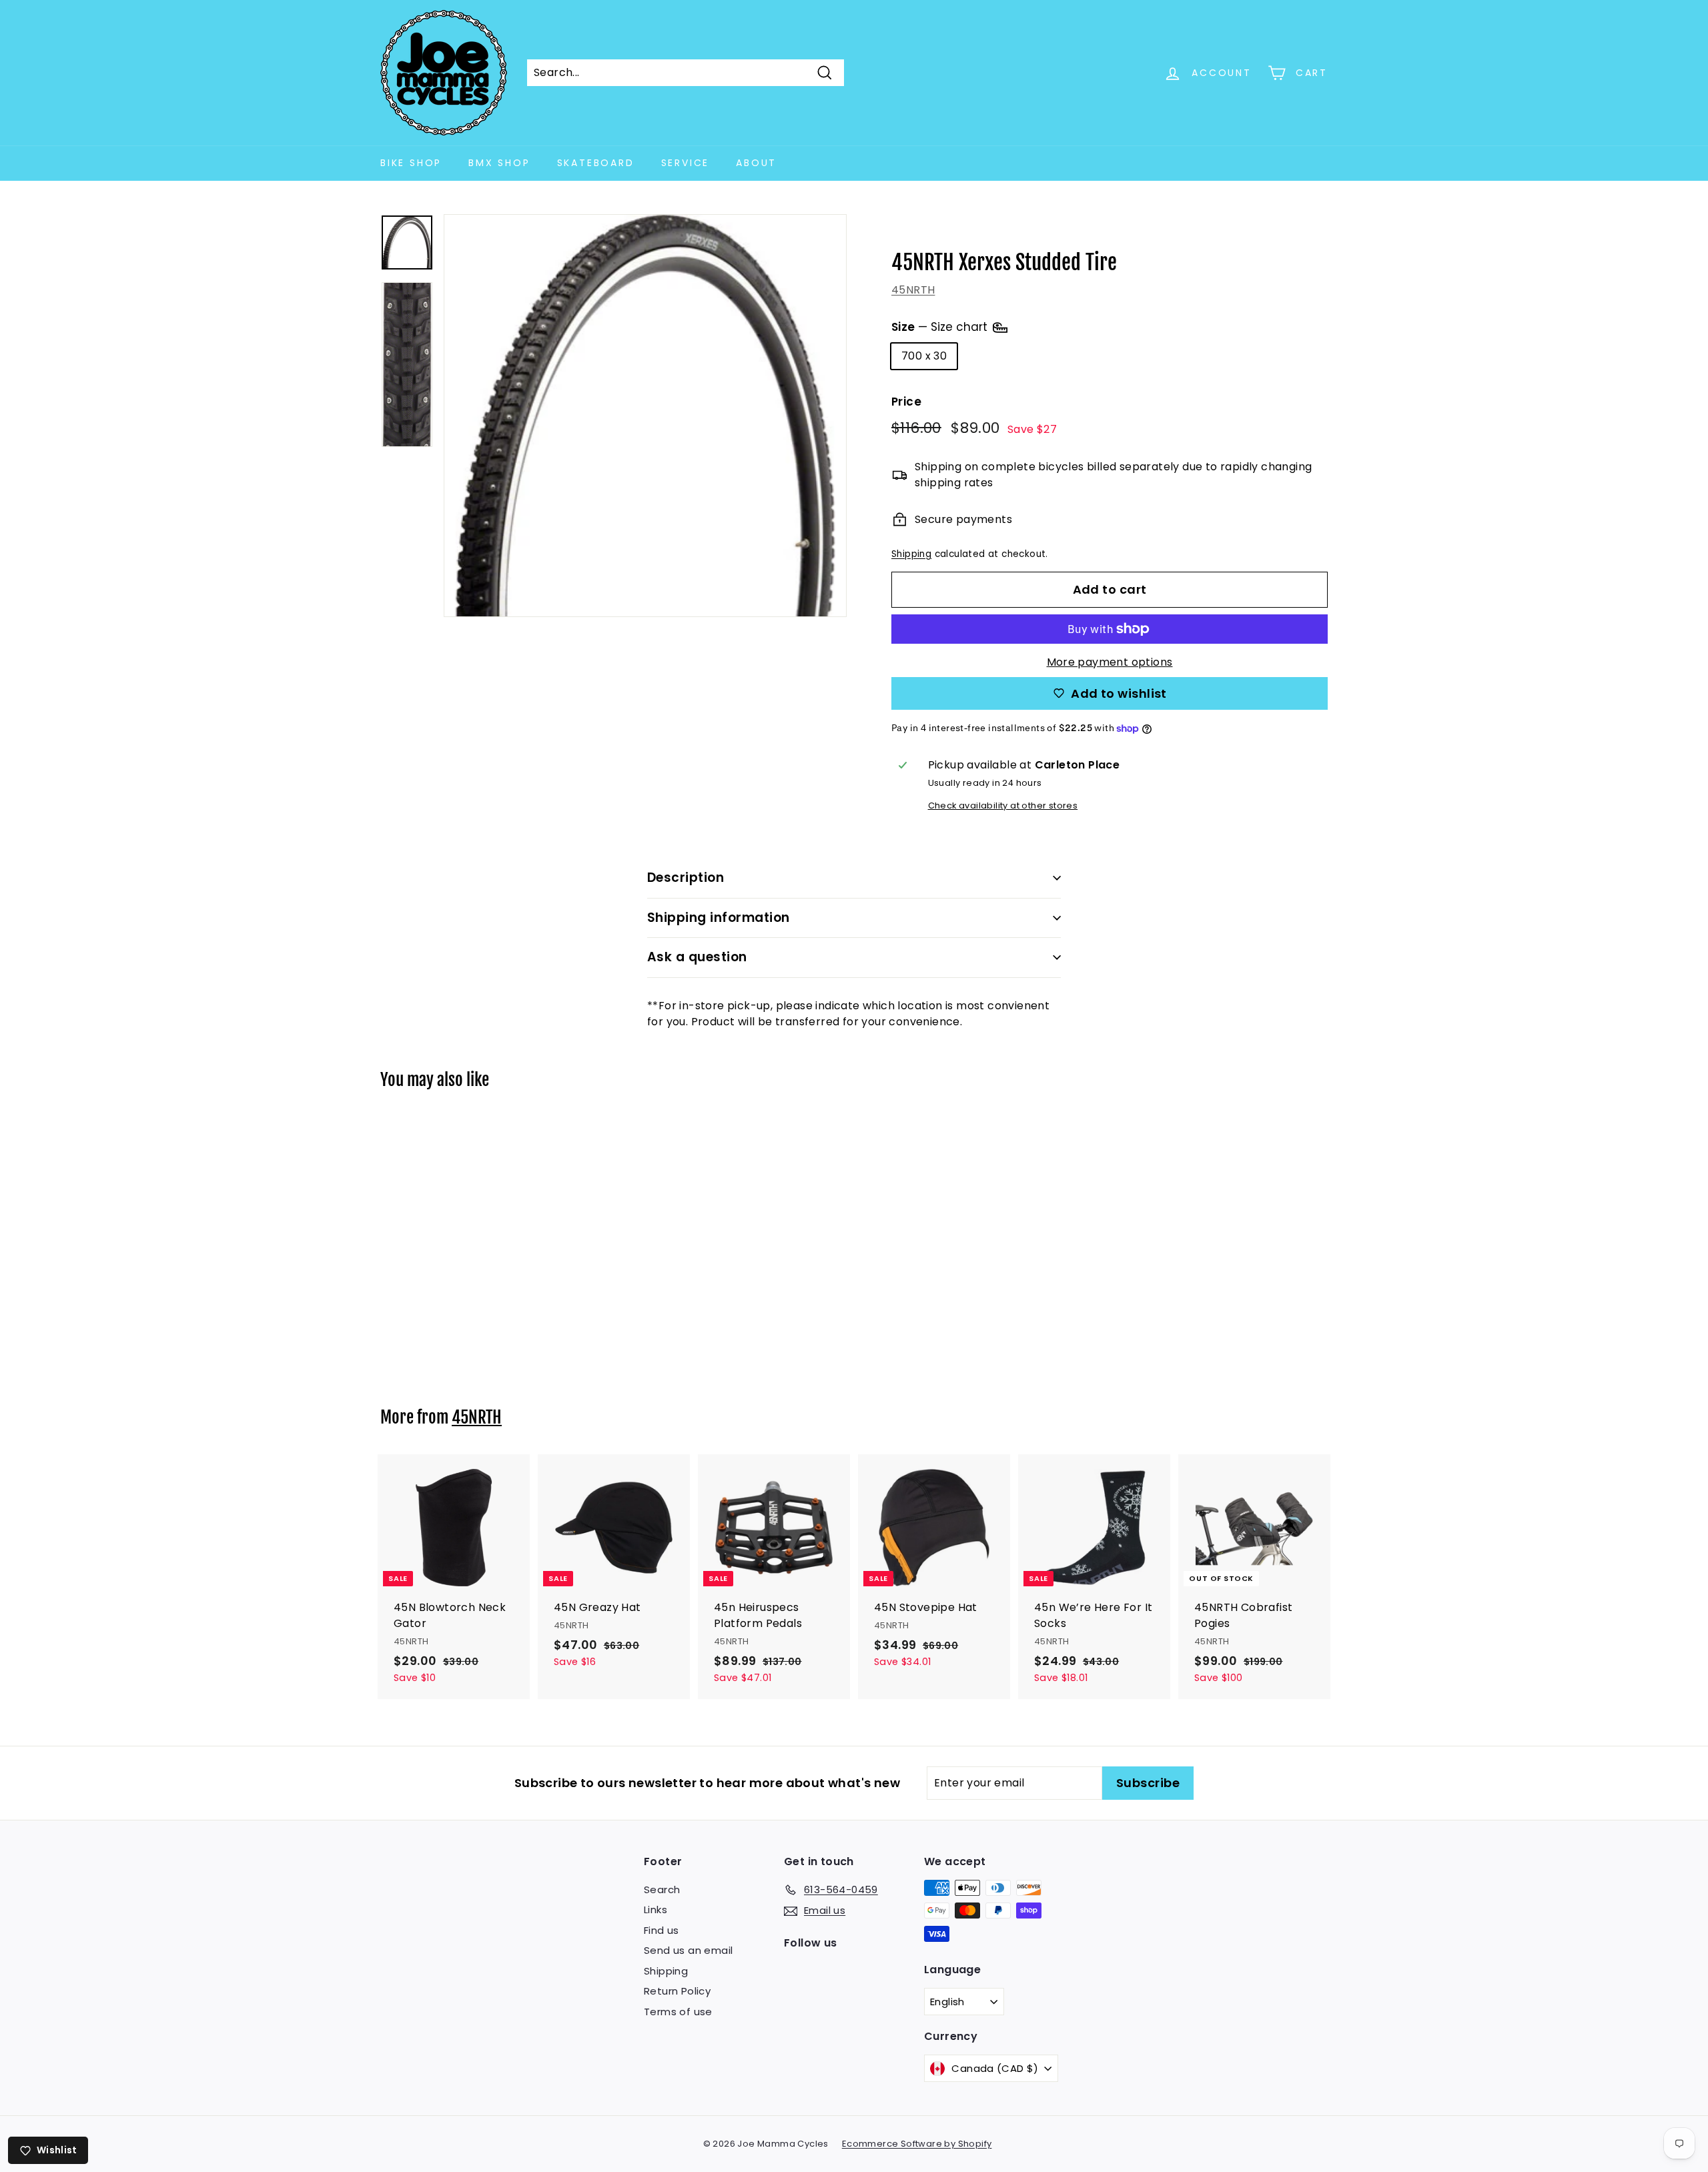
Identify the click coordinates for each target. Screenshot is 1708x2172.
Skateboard (596, 163)
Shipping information (719, 918)
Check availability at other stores (1003, 805)
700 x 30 (924, 356)
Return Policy (677, 1991)
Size (941, 326)
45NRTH (913, 290)
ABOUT (756, 163)
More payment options (1110, 662)
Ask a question (697, 957)
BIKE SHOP (411, 163)
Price (906, 402)
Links (656, 1910)
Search (662, 1889)
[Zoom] (645, 416)
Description (686, 878)
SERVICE (686, 163)
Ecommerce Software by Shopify (917, 2144)
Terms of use (678, 2012)
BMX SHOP (499, 163)
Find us (662, 1930)
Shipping (911, 554)
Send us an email (688, 1950)
